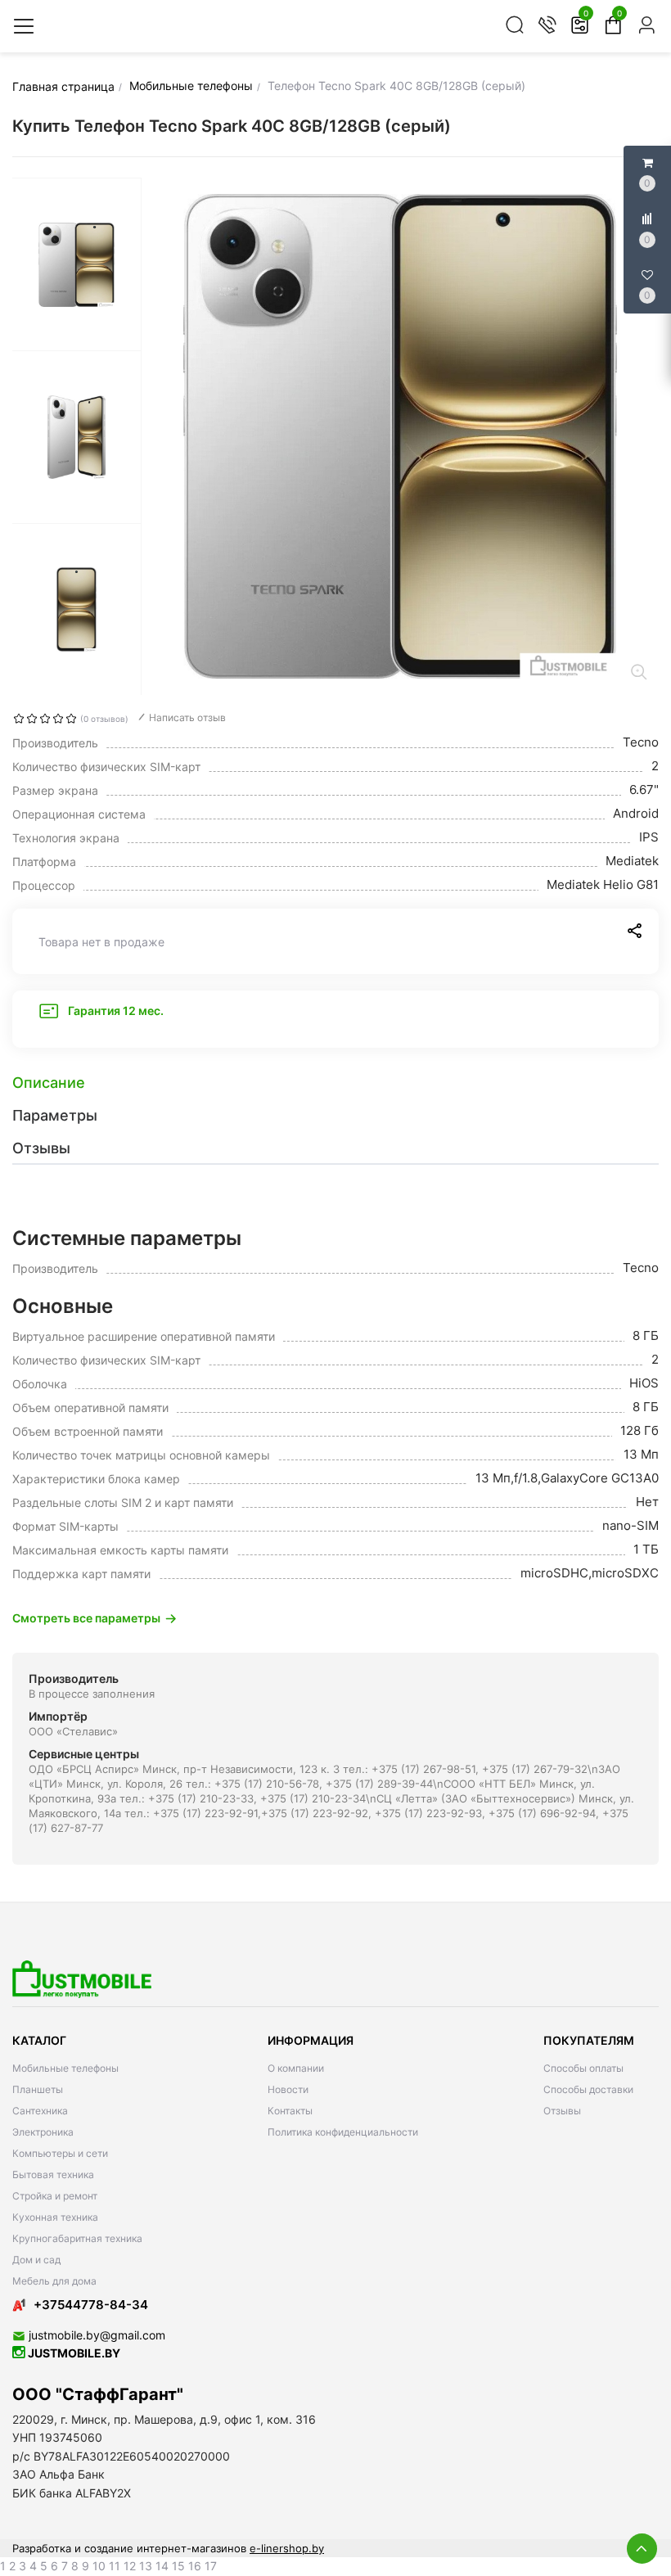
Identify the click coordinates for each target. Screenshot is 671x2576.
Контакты (290, 2111)
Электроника (43, 2132)
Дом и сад (36, 2260)
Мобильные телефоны (65, 2068)
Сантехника (40, 2111)
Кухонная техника (55, 2217)
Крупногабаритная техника (77, 2238)
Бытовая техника (53, 2174)
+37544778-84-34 (91, 2305)
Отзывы (562, 2111)
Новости (288, 2089)
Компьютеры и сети (60, 2153)
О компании (296, 2068)
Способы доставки (588, 2089)
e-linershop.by (287, 2548)
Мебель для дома (54, 2281)
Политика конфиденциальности (343, 2132)
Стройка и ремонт (55, 2196)
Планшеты (38, 2089)
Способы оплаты (583, 2068)
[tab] (335, 1083)
